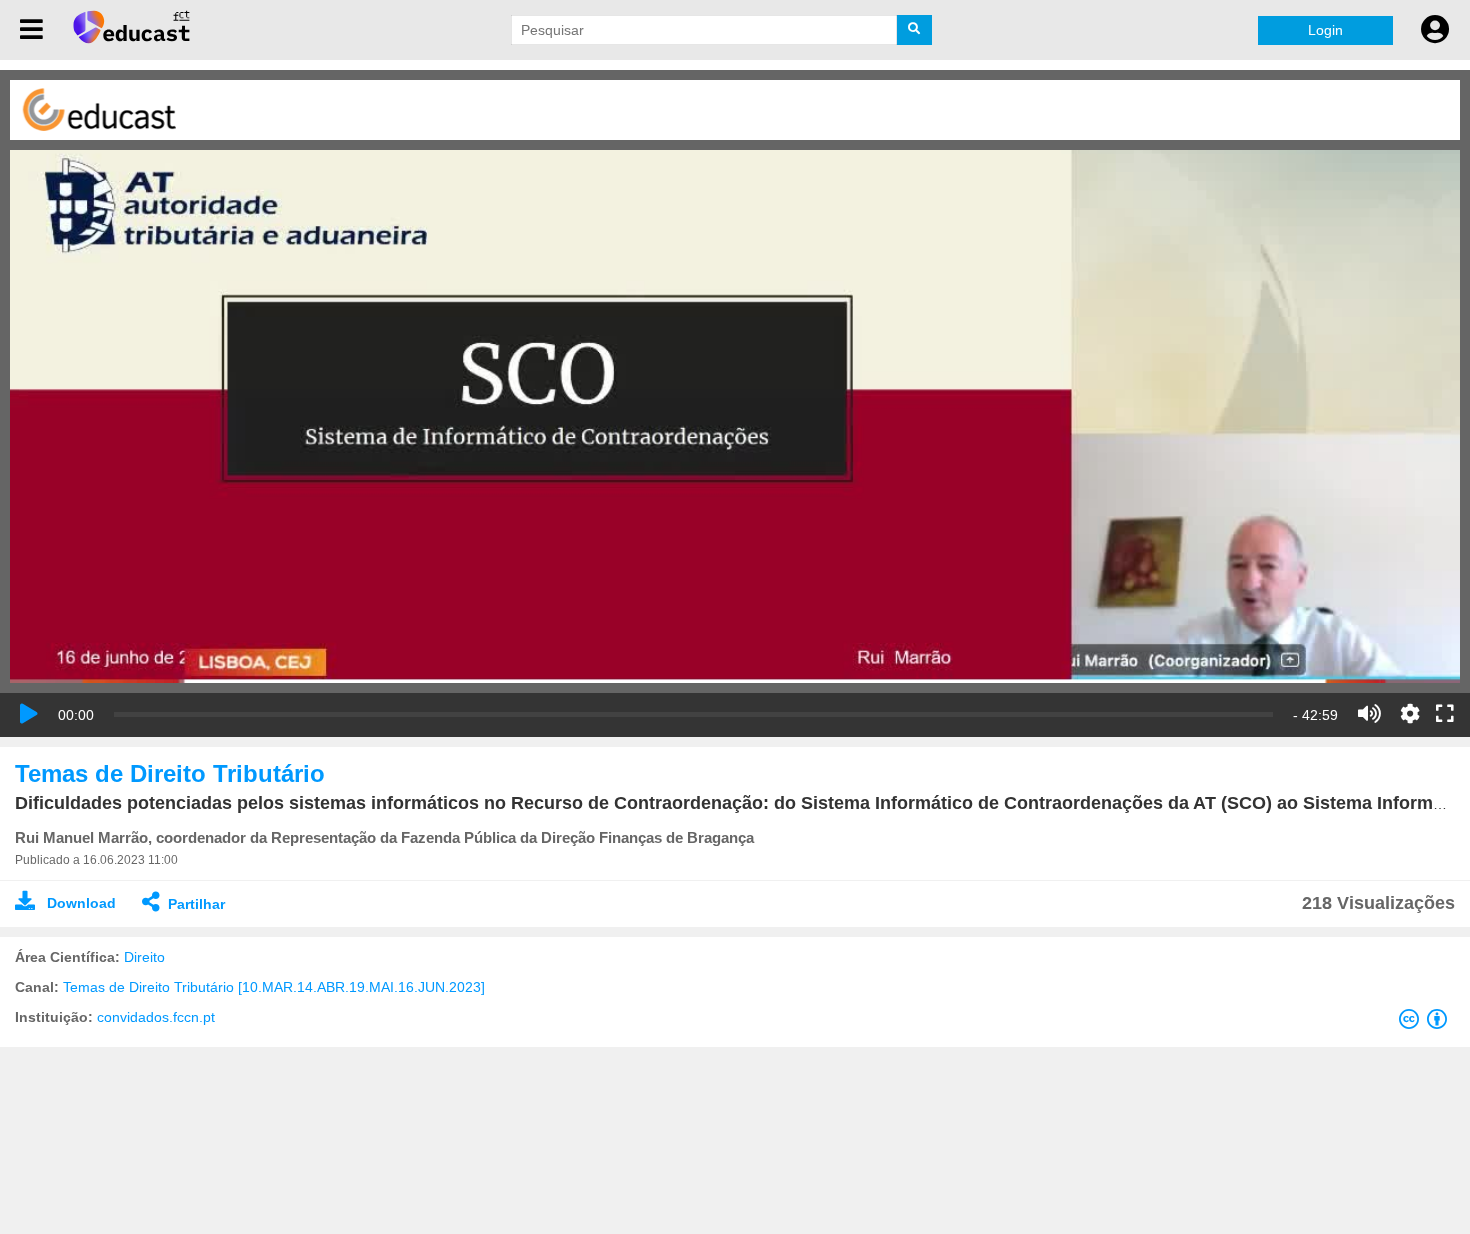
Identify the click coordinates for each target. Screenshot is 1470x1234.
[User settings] (1435, 30)
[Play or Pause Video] (29, 714)
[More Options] (1410, 714)
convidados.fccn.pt (156, 1017)
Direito (144, 957)
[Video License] (1427, 1023)
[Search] (914, 30)
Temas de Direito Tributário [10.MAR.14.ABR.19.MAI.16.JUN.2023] (274, 987)
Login (1325, 30)
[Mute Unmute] (1369, 714)
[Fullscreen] (1445, 715)
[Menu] (31, 30)
